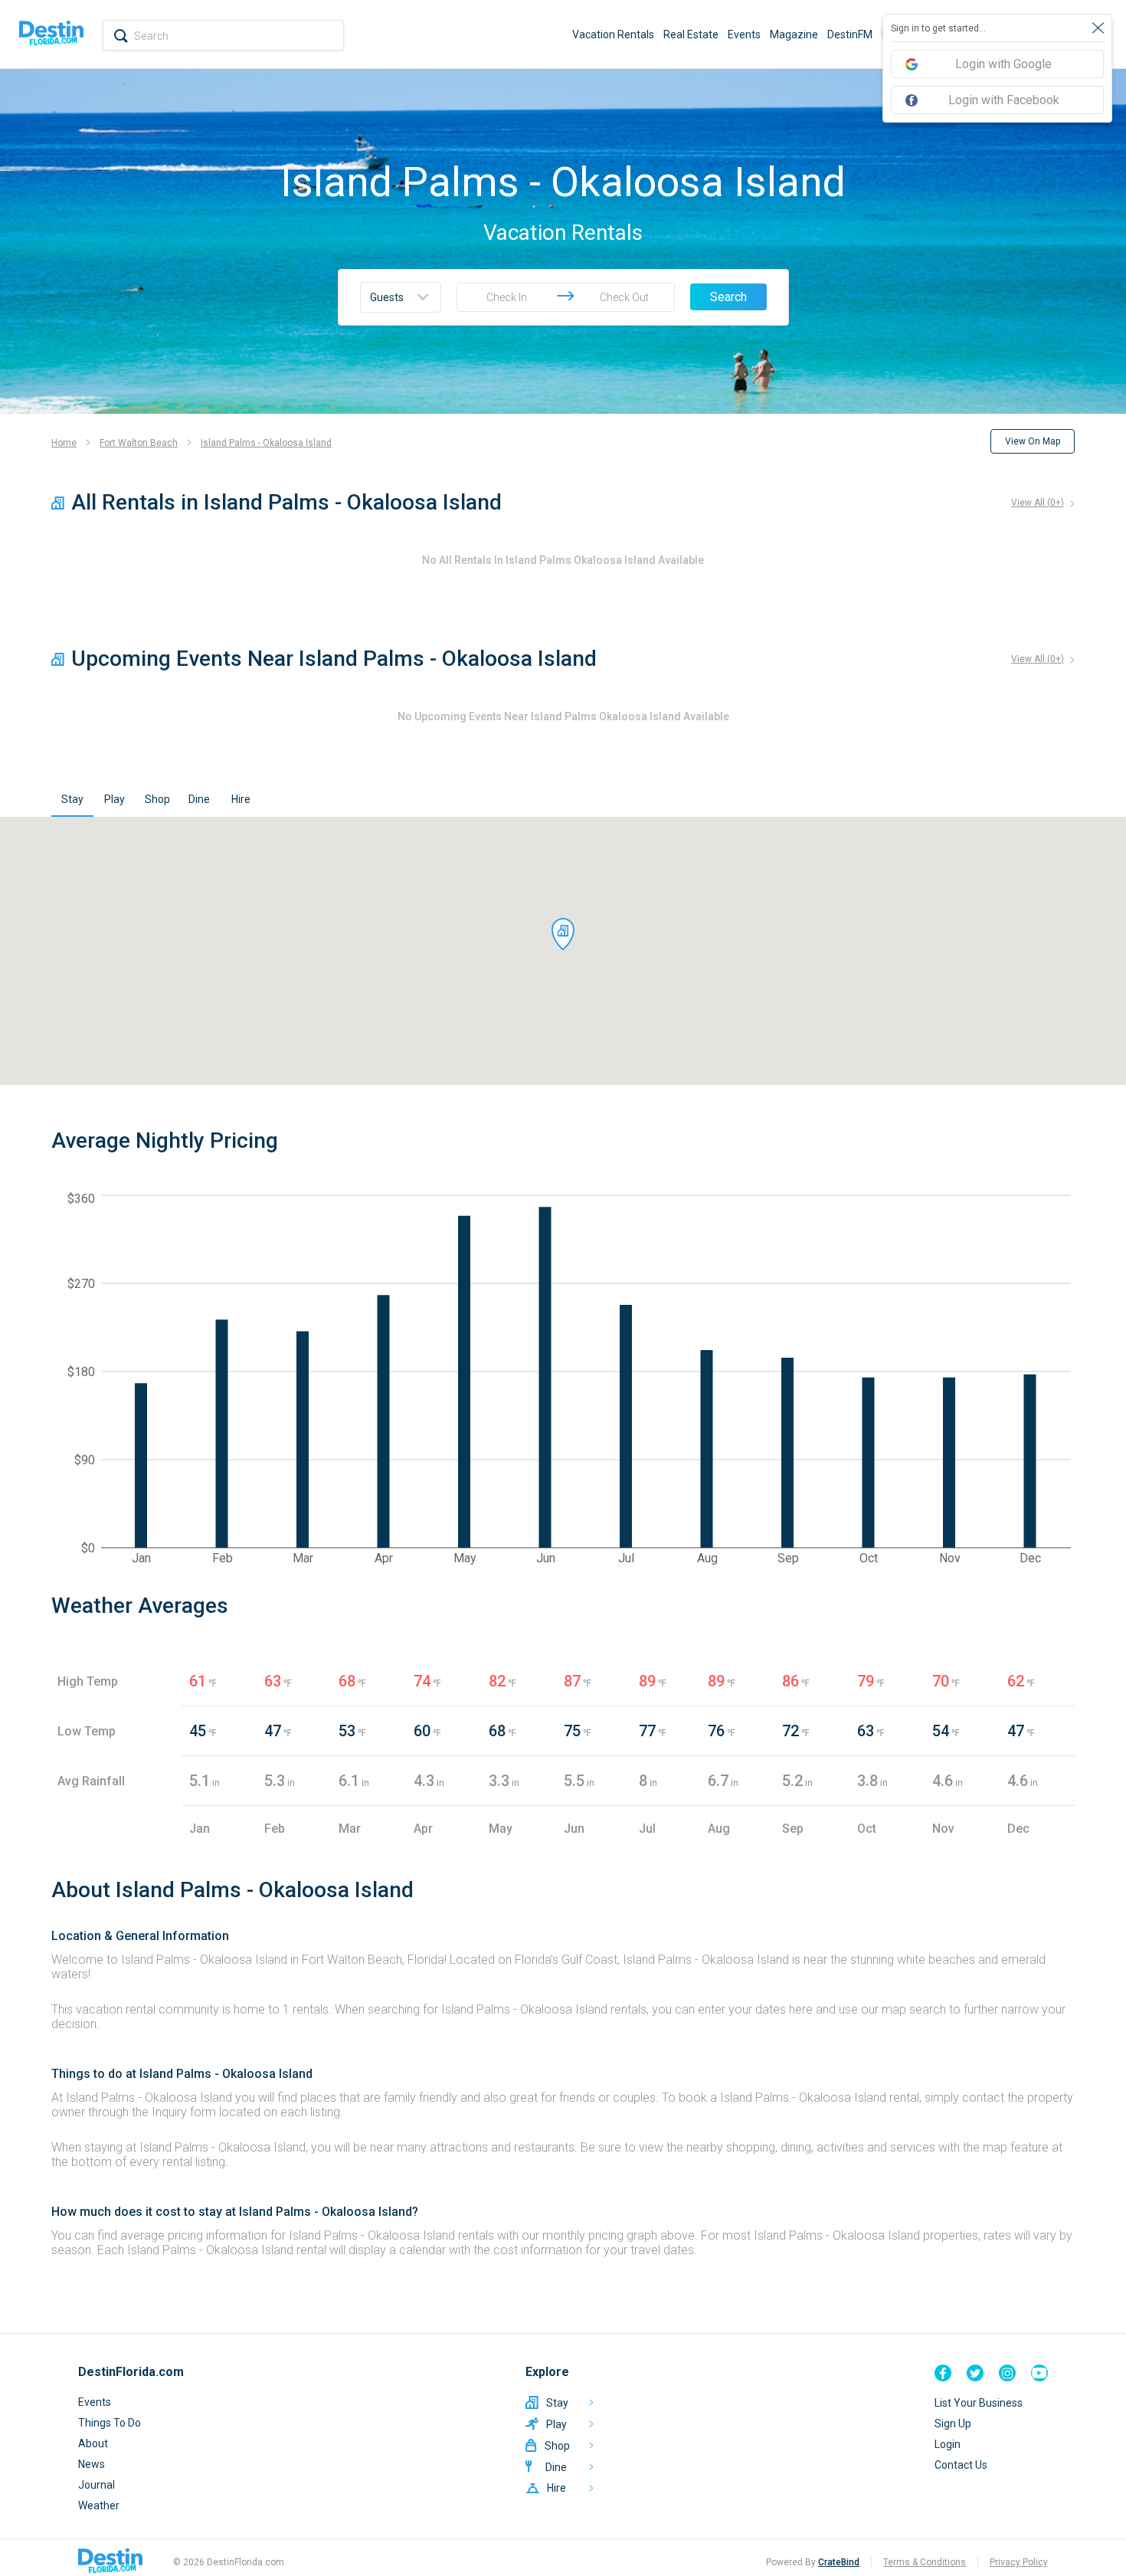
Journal (97, 2485)
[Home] (51, 34)
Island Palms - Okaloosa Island (266, 443)
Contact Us (961, 2465)
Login (948, 2444)
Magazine (794, 34)
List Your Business (979, 2403)
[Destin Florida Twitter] (975, 2373)
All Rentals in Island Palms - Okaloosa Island (286, 502)
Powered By (813, 2562)
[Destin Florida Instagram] (1007, 2373)
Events (744, 34)
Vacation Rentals (613, 34)
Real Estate (691, 34)
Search (728, 297)
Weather (99, 2506)
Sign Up (953, 2424)
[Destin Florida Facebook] (943, 2373)
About (93, 2443)
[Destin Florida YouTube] (1039, 2373)
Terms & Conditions (925, 2562)
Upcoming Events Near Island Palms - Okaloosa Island (334, 659)
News (92, 2464)
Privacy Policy (1019, 2562)
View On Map (1033, 441)
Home (64, 443)
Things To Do (110, 2423)
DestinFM (850, 34)
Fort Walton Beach (139, 443)
